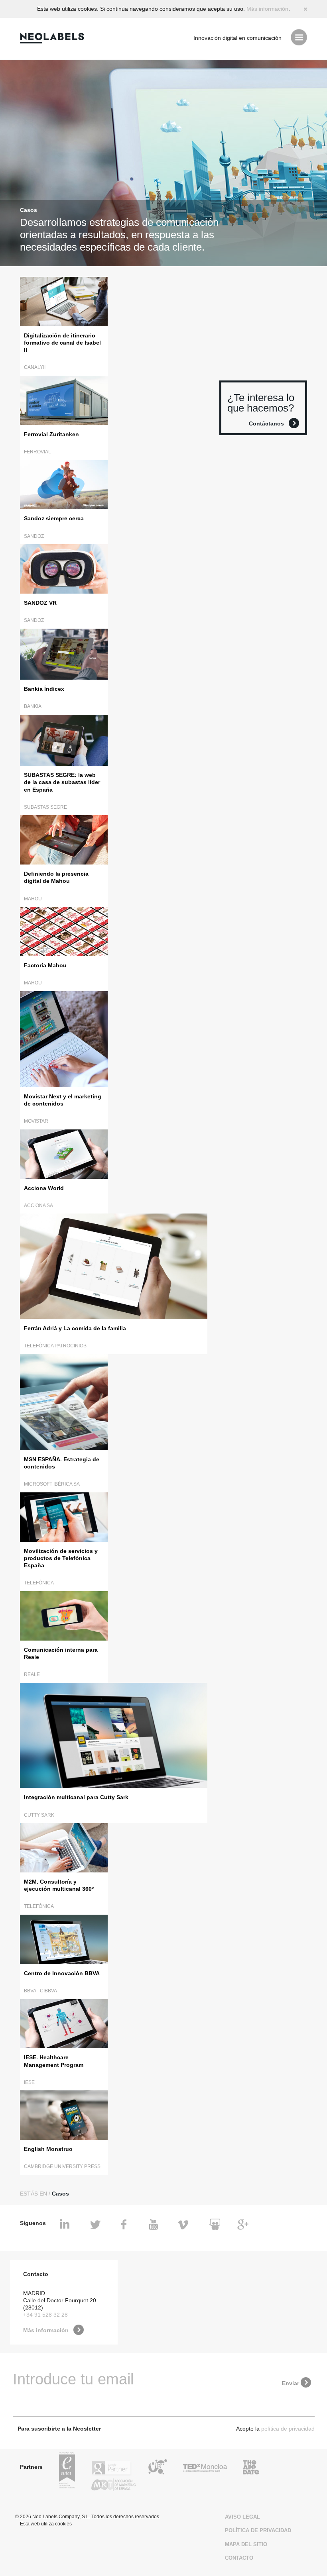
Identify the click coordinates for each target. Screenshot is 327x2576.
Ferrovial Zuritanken (51, 434)
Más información (267, 9)
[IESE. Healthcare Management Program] (64, 2023)
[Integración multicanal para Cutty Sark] (114, 1735)
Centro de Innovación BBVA (62, 1973)
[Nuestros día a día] (96, 2225)
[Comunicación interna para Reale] (64, 1615)
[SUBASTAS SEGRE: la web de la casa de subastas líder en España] (64, 740)
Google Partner (112, 2468)
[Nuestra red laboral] (66, 2225)
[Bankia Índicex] (64, 654)
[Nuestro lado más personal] (125, 2225)
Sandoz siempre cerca (54, 518)
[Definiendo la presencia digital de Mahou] (64, 840)
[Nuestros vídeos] (155, 2225)
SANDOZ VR (40, 603)
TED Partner (205, 2468)
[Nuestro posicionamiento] (243, 2225)
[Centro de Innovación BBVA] (64, 1939)
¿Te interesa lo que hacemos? (261, 403)
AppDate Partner (251, 2468)
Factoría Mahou (45, 965)
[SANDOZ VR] (64, 568)
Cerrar (305, 9)
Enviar (291, 2383)
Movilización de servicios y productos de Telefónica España (61, 1558)
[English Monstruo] (64, 2114)
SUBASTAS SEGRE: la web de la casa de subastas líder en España (62, 782)
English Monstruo (48, 2149)
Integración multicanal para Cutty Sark (76, 1797)
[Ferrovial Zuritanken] (64, 400)
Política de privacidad (258, 2530)
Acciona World (44, 1188)
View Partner (158, 2468)
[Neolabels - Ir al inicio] (54, 38)
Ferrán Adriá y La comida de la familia (75, 1328)
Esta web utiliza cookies (46, 2524)
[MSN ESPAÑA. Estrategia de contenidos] (64, 1402)
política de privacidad (288, 2429)
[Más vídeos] (184, 2225)
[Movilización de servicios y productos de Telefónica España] (64, 1516)
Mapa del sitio (246, 2544)
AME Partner (113, 2486)
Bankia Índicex (44, 689)
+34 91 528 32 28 (45, 2315)
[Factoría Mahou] (64, 931)
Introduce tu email (73, 2379)
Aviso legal (242, 2517)
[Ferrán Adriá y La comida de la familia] (114, 1266)
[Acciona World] (64, 1154)
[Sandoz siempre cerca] (64, 484)
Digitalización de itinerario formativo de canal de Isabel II (62, 343)
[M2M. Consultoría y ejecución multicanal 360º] (64, 1847)
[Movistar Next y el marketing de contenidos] (64, 1039)
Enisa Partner (67, 2471)
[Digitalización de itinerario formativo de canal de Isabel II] (64, 301)
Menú (299, 37)
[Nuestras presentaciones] (214, 2225)
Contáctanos (266, 423)
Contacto (239, 2558)
